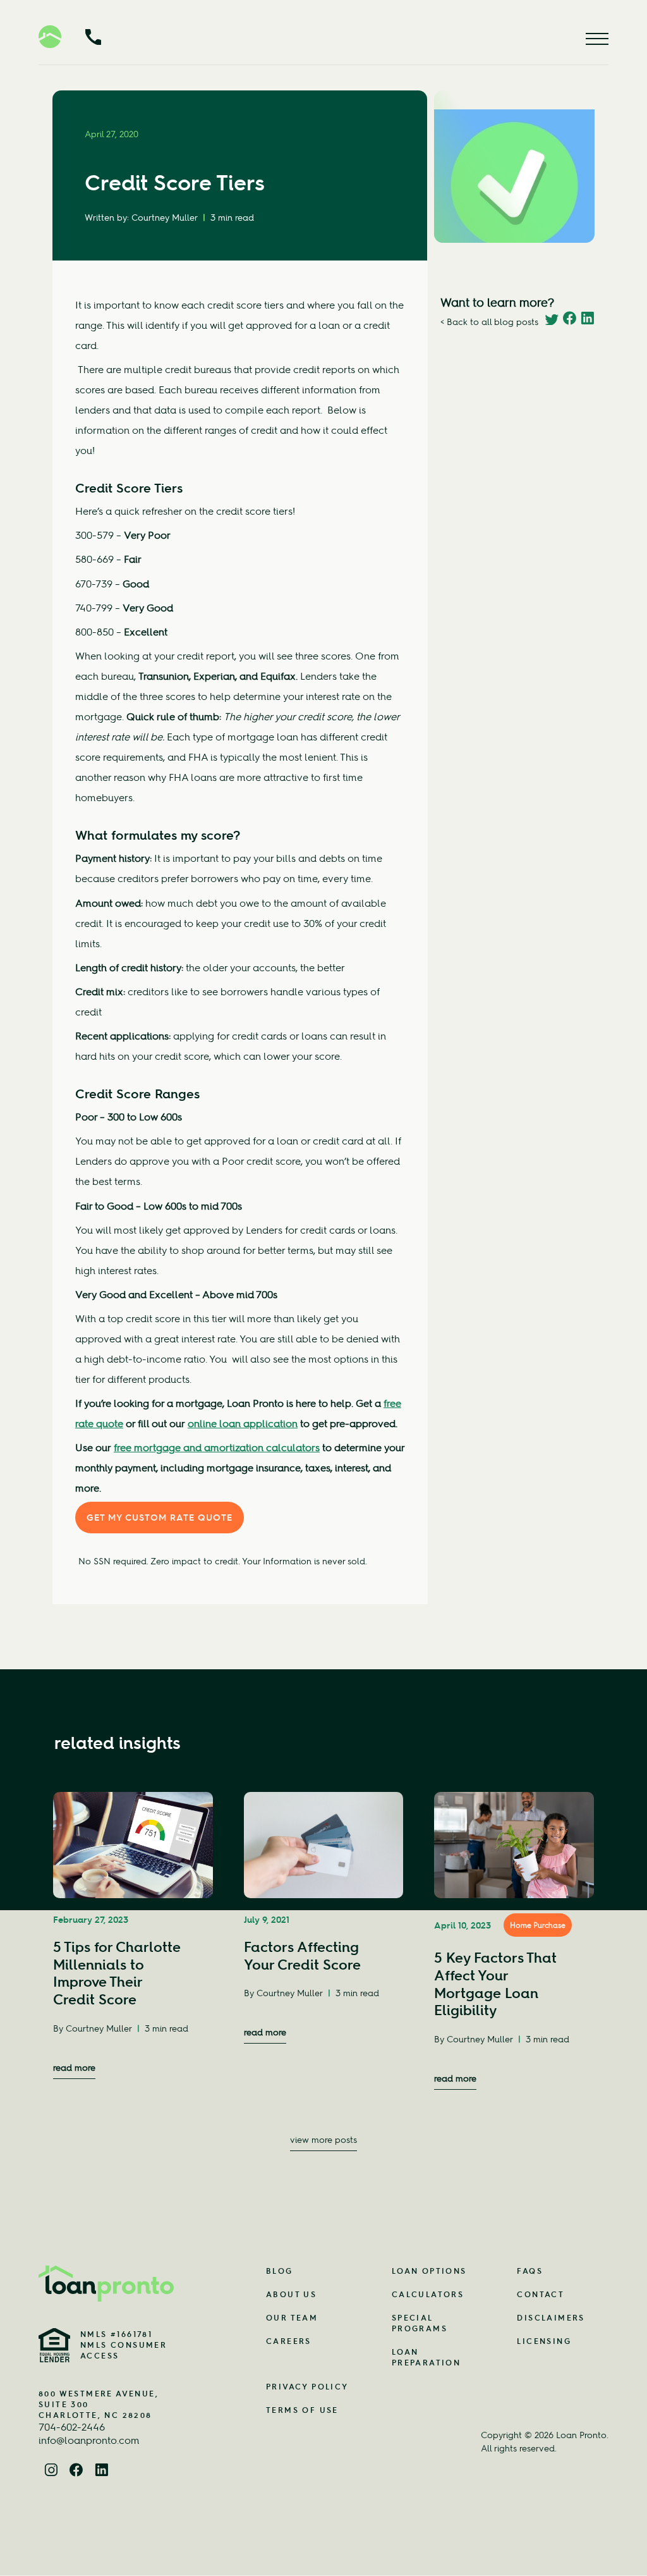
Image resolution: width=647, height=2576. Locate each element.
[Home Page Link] (107, 2284)
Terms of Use (302, 2410)
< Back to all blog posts (489, 322)
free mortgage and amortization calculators (217, 1447)
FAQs (530, 2271)
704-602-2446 (72, 2427)
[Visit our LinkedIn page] (102, 2472)
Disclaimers (551, 2318)
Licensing (544, 2341)
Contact (541, 2294)
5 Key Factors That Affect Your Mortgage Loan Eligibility (495, 1984)
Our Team (292, 2318)
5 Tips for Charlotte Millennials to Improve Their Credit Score (117, 1973)
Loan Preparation (426, 2357)
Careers (289, 2341)
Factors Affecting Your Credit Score (302, 1956)
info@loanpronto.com (89, 2440)
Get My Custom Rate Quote (160, 1518)
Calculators (428, 2294)
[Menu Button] (597, 39)
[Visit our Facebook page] (76, 2472)
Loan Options (429, 2271)
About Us (291, 2294)
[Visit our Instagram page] (51, 2472)
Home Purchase (538, 1925)
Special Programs (420, 2323)
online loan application (243, 1423)
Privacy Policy (307, 2387)
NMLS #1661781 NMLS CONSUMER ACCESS (124, 2345)
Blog (280, 2271)
